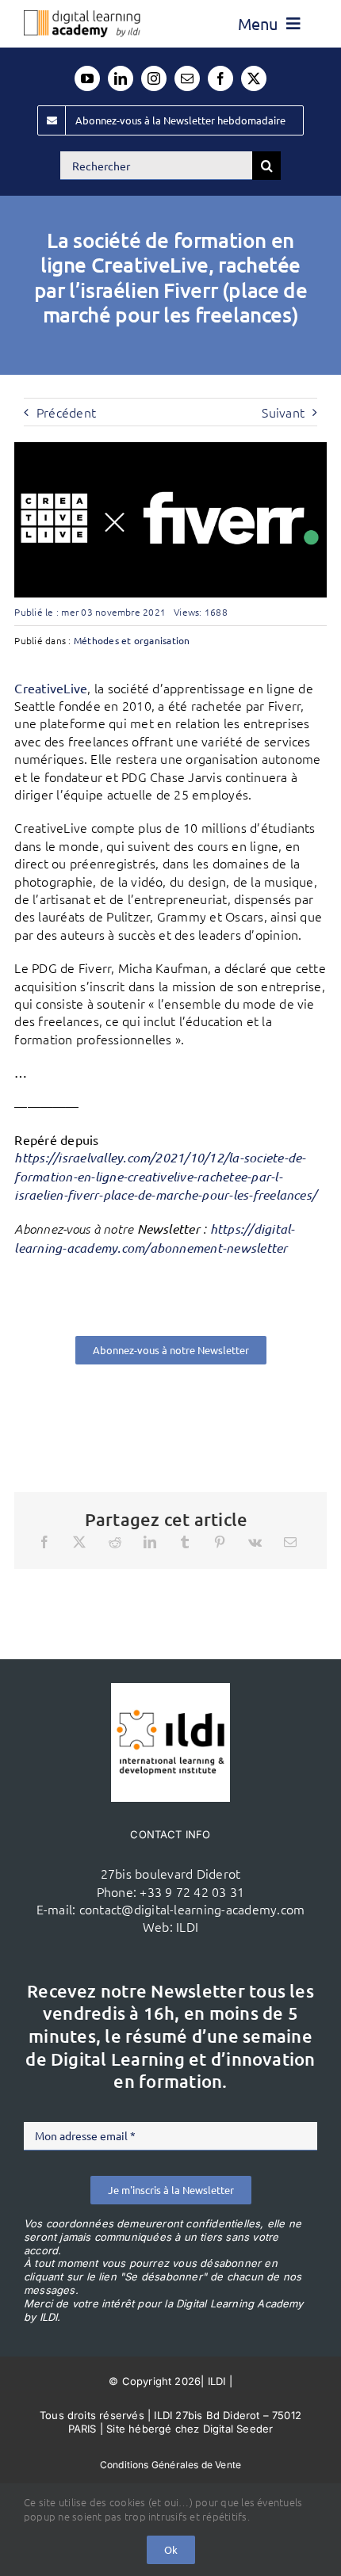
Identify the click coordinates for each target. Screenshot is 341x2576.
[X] (79, 1542)
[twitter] (254, 78)
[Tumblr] (185, 1542)
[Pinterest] (220, 1542)
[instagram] (154, 78)
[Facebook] (44, 1542)
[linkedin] (121, 78)
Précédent (66, 412)
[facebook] (220, 78)
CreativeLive (51, 688)
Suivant (283, 412)
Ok (171, 2549)
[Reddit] (115, 1542)
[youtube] (87, 78)
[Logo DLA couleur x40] (82, 17)
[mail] (187, 78)
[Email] (290, 1542)
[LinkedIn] (150, 1542)
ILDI (187, 1926)
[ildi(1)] (170, 1689)
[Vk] (255, 1542)
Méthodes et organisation (132, 640)
